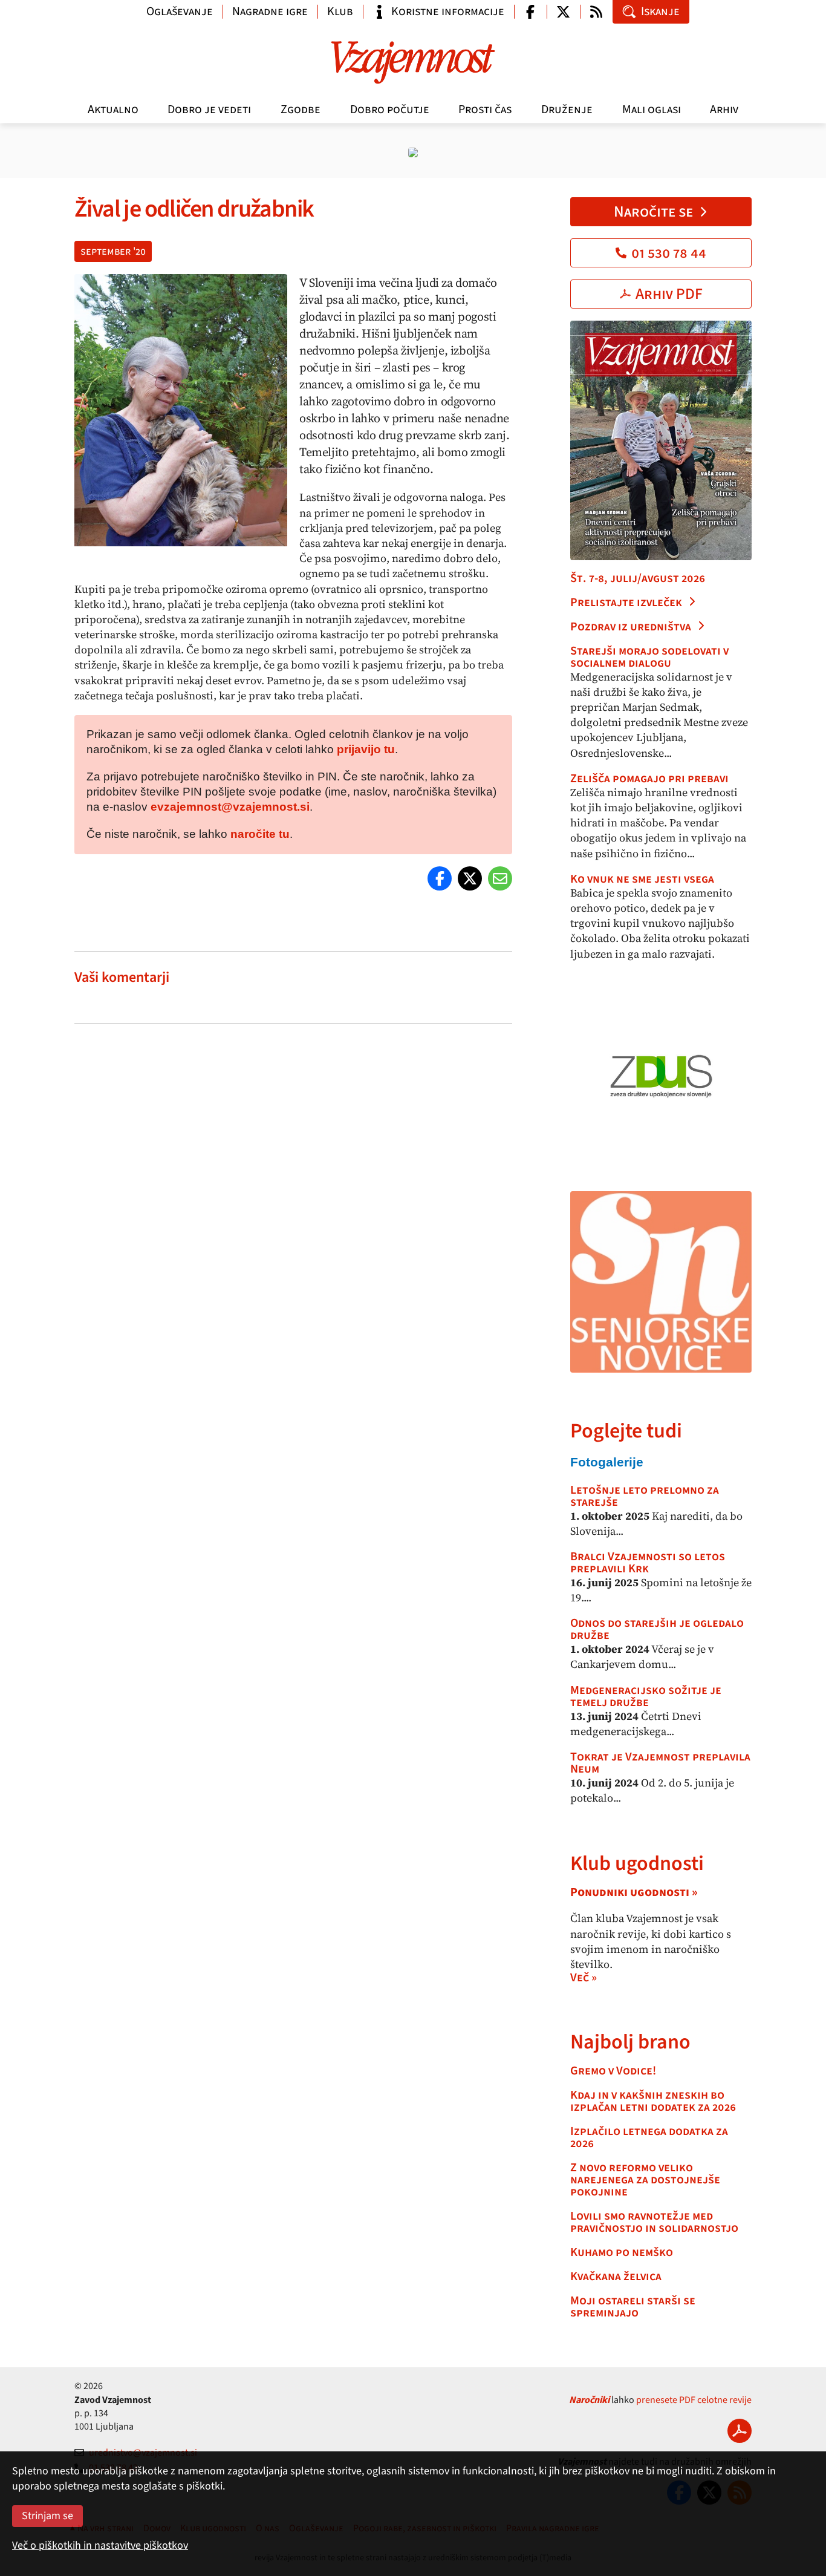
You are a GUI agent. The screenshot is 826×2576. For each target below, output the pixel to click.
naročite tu (260, 834)
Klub (340, 11)
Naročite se (653, 212)
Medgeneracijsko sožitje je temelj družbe (646, 1696)
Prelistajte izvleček (626, 603)
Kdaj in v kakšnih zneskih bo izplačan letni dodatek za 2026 (653, 2101)
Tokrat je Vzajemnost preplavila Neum (660, 1763)
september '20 (113, 251)
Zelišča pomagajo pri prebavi (649, 779)
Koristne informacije (448, 11)
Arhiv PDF (669, 294)
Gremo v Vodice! (613, 2071)
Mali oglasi (652, 110)
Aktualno (113, 110)
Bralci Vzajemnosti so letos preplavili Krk (648, 1563)
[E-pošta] (500, 878)
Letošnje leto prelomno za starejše (645, 1496)
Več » (584, 1978)
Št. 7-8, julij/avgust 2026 (638, 578)
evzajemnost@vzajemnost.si (230, 807)
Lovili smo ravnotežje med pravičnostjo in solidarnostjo (654, 2222)
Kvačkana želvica (616, 2277)
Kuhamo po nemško (622, 2252)
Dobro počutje (390, 110)
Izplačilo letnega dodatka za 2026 (649, 2137)
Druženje (567, 110)
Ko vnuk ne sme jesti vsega (642, 879)
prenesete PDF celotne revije (694, 2400)
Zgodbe (301, 110)
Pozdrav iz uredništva (631, 627)
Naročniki (589, 2400)
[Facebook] (440, 878)
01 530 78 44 (669, 253)
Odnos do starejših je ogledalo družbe (657, 1629)
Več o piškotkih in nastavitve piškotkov (100, 2545)
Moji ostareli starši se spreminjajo (633, 2307)
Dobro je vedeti (209, 110)
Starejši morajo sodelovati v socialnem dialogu (649, 657)
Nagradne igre (270, 11)
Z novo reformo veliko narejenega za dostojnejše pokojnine (645, 2180)
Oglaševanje (180, 11)
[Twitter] (470, 878)
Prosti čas (485, 110)
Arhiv (724, 110)
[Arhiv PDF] (740, 2431)
